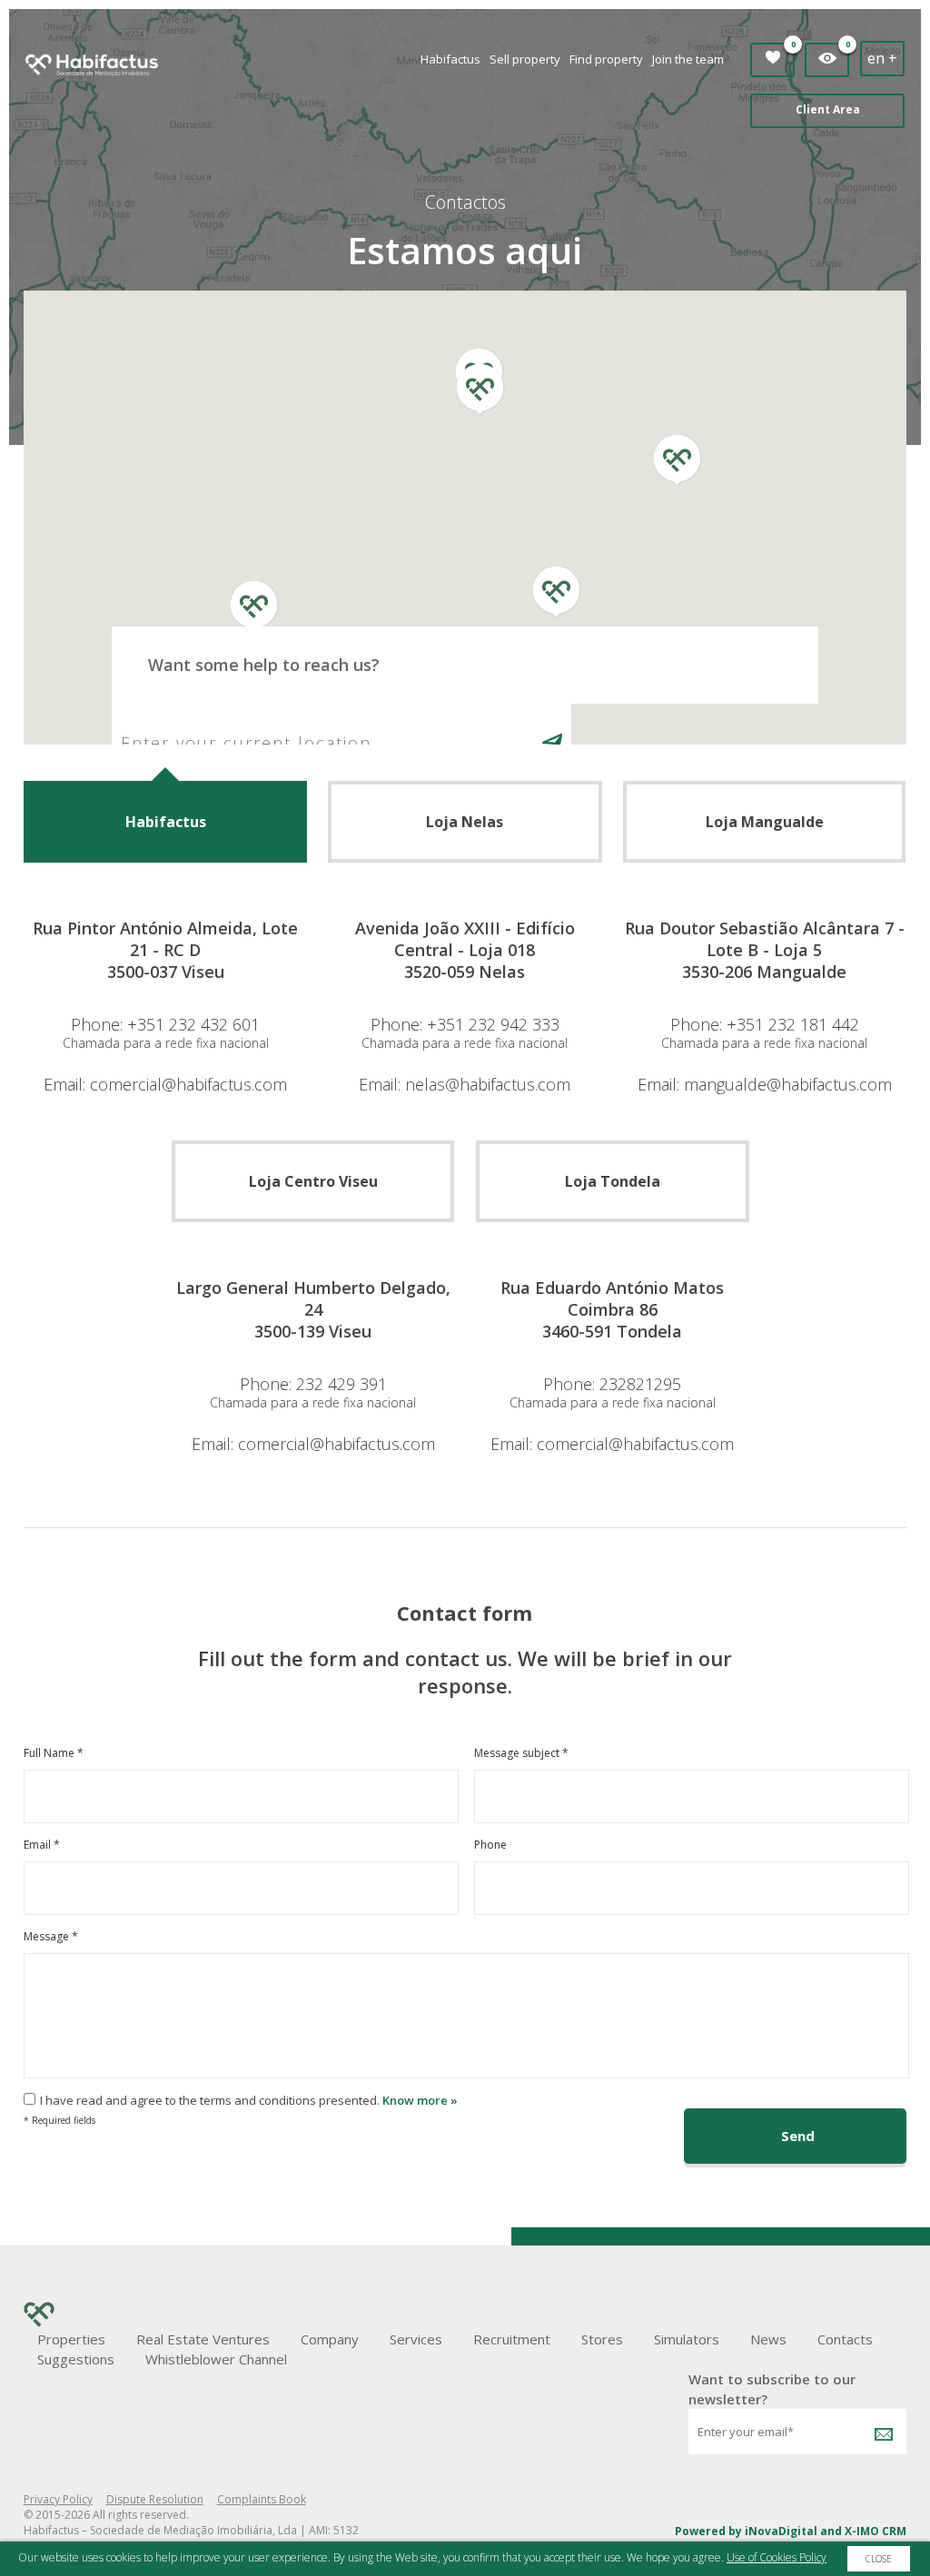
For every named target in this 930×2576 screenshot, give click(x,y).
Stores (602, 2339)
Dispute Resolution (155, 2499)
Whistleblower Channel (216, 2359)
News (768, 2339)
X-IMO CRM (876, 2531)
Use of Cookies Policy (777, 2557)
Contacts (845, 2339)
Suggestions (76, 2359)
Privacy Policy (58, 2499)
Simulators (687, 2339)
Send (798, 2136)
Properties (71, 2339)
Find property (606, 59)
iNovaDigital (781, 2531)
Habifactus (450, 59)
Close (879, 2559)
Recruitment (512, 2339)
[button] (480, 356)
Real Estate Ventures (203, 2339)
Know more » (420, 2100)
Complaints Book (262, 2499)
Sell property (525, 59)
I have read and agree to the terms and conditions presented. (210, 2100)
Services (416, 2339)
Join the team (688, 59)
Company (330, 2339)
